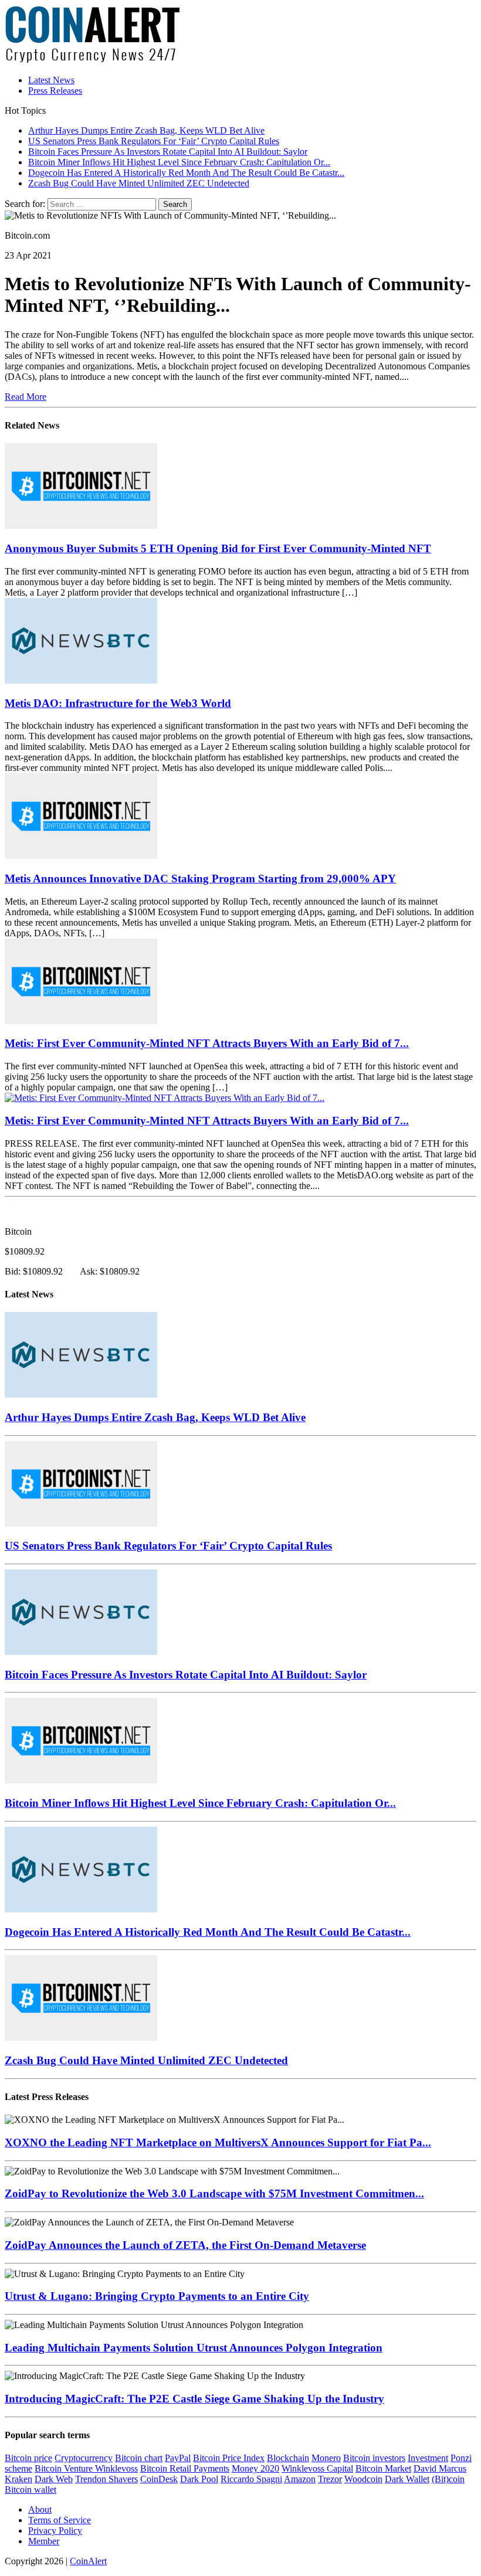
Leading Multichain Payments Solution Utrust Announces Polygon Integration (194, 2348)
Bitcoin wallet (31, 2490)
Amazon (300, 2479)
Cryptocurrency (84, 2458)
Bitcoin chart (139, 2458)
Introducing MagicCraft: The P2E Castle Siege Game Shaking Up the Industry (194, 2399)
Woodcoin (363, 2479)
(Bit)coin (448, 2479)
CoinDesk (159, 2479)
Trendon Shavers (106, 2479)
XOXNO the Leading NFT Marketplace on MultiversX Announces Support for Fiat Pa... (218, 2142)
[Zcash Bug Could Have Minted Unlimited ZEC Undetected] (81, 2038)
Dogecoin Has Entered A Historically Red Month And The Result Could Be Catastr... (208, 1932)
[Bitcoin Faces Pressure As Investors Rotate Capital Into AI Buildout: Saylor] (81, 1652)
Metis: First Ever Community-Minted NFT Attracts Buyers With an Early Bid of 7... (207, 1043)
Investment (428, 2458)
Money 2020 (255, 2468)
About (40, 2509)
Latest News (51, 80)
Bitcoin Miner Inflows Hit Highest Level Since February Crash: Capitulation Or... (200, 1803)
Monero (326, 2458)
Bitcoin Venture (65, 2468)
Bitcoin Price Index (229, 2458)
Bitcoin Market (383, 2468)
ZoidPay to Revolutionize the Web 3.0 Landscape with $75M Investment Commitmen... (214, 2193)
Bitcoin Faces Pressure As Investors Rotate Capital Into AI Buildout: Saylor (186, 1675)
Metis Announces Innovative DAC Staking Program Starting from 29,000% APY (200, 879)
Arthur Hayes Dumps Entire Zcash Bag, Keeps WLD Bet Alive (155, 1417)
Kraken (18, 2479)
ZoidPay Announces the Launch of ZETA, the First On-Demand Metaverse (185, 2245)
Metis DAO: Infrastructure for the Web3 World (118, 703)
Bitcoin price (28, 2458)
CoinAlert (88, 2561)
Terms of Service (60, 2520)
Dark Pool (199, 2479)
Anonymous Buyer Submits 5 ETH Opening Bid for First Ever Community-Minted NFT (218, 548)
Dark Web (54, 2479)
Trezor (330, 2479)
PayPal (178, 2458)
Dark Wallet (407, 2479)
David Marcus (440, 2468)
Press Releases (55, 91)
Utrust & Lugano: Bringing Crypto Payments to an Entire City (157, 2296)
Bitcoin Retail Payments (185, 2468)
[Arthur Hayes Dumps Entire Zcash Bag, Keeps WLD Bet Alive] (81, 1394)
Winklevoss (116, 2468)
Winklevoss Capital (317, 2468)
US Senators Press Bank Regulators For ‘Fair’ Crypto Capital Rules (168, 1546)
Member (44, 2541)
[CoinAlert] (240, 35)
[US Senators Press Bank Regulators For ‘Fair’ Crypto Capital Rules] (81, 1523)
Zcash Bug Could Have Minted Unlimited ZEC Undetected (146, 2060)
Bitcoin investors (374, 2458)
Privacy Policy (55, 2531)
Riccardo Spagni (251, 2479)
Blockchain (288, 2458)
